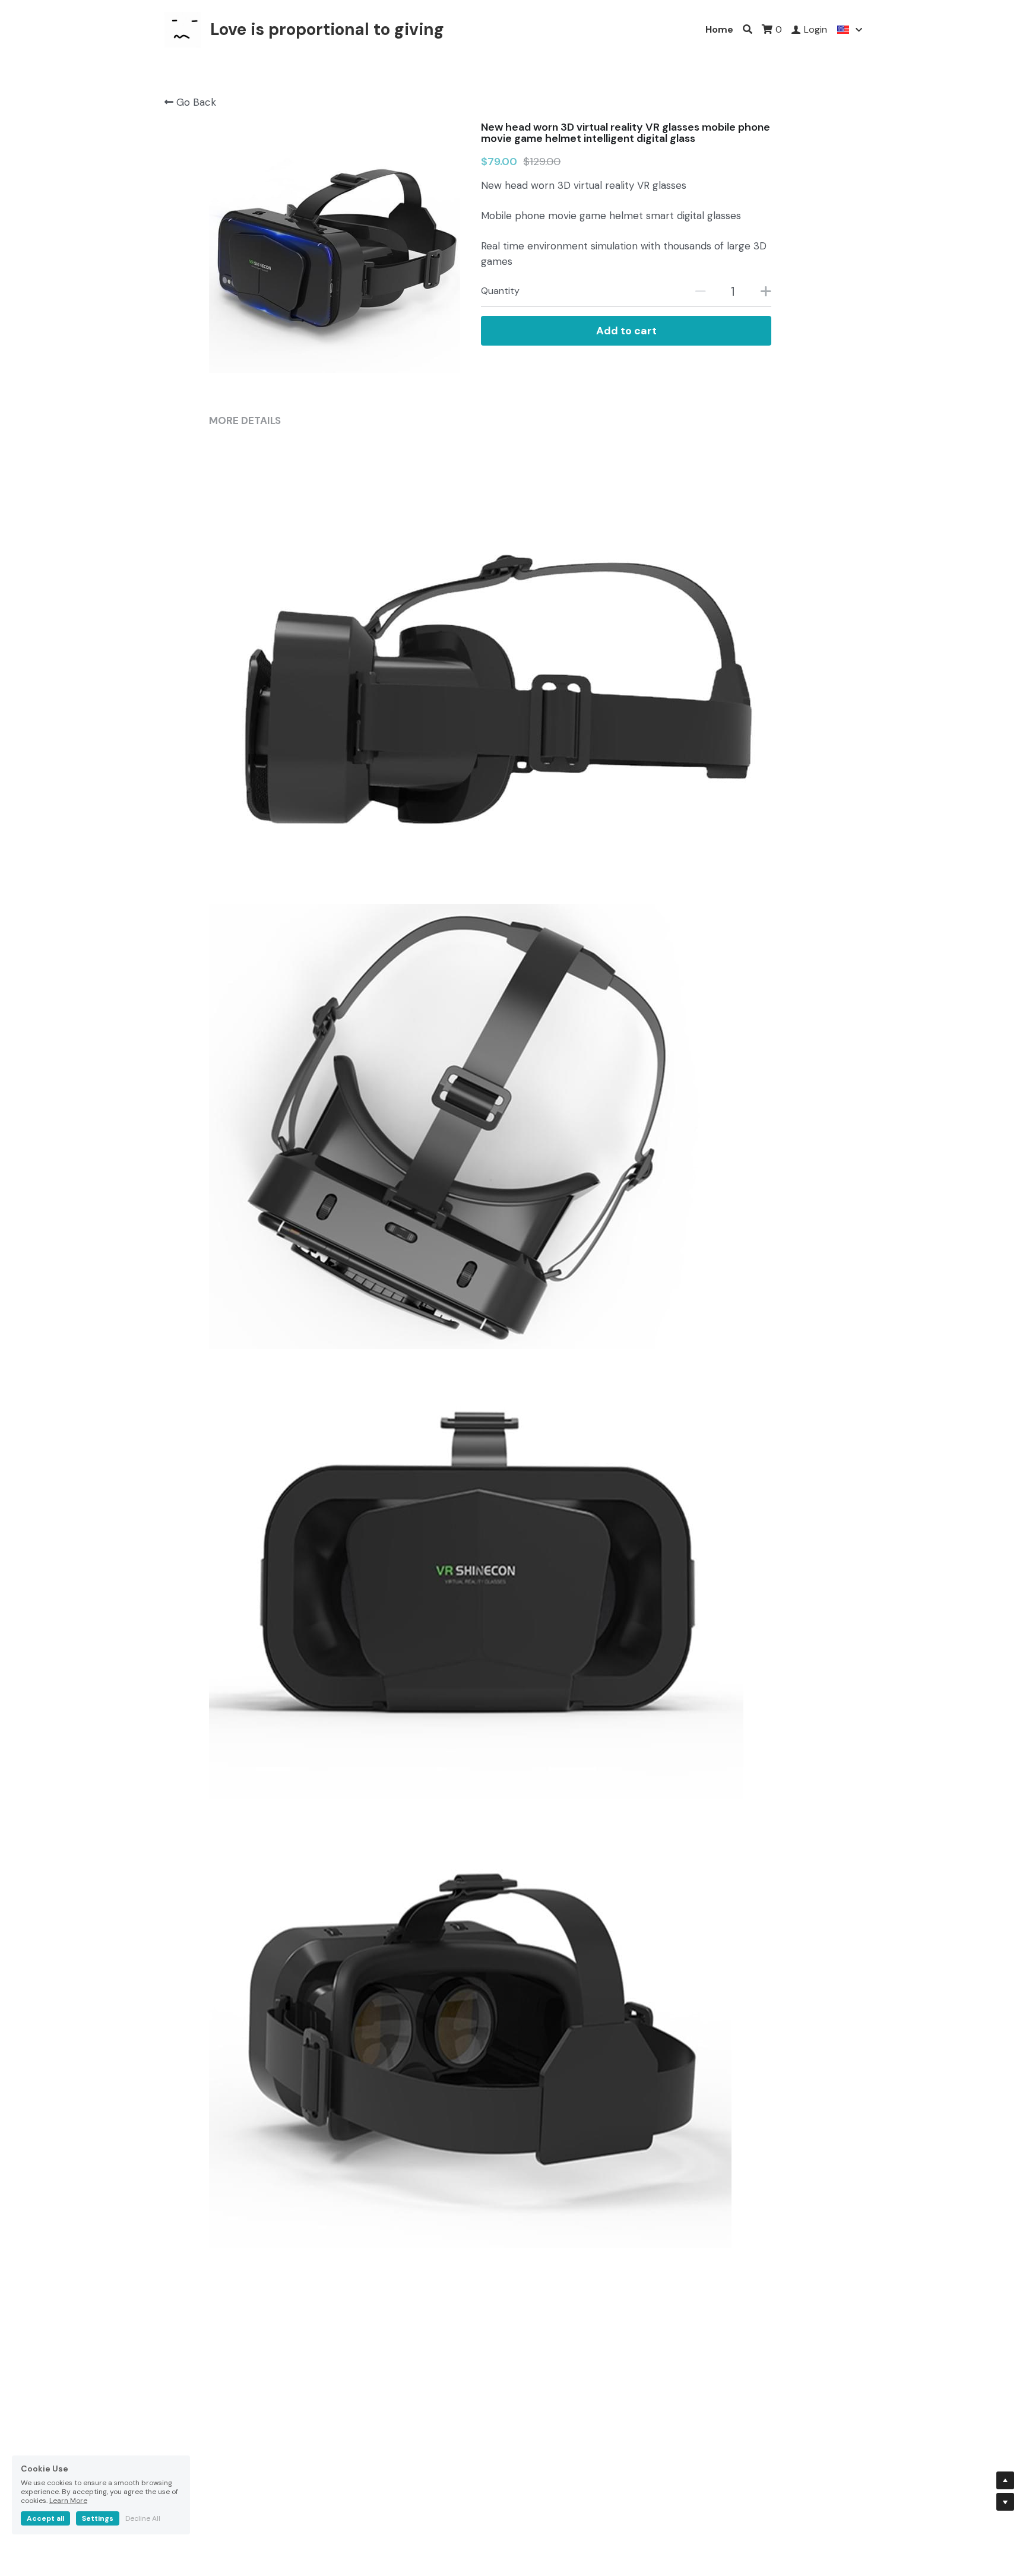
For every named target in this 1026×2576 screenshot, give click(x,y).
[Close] (736, 1166)
